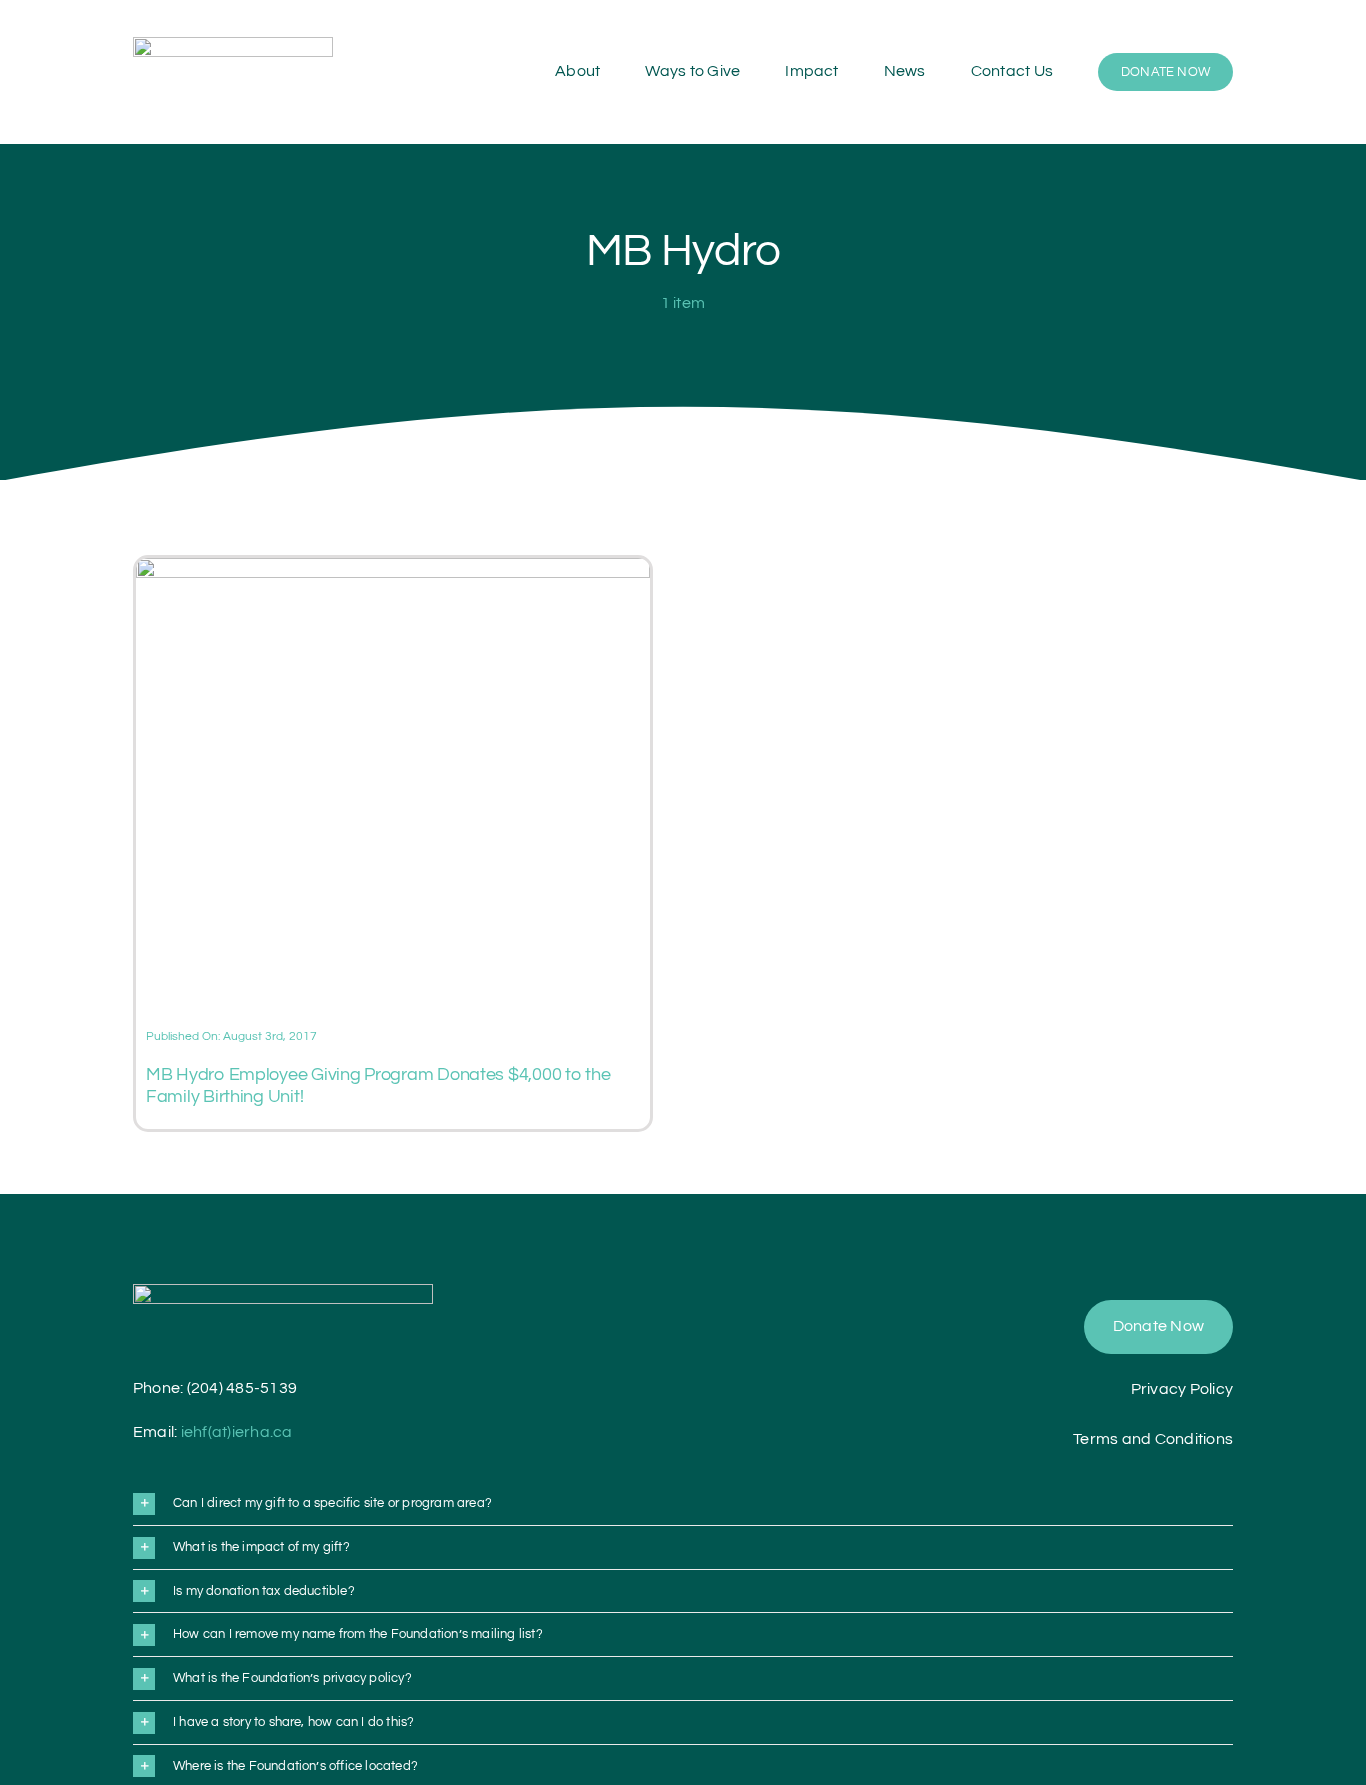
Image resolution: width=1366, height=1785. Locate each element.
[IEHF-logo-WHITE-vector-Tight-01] (283, 1292)
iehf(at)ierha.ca (237, 1432)
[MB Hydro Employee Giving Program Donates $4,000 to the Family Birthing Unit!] (393, 570)
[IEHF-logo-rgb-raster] (233, 45)
